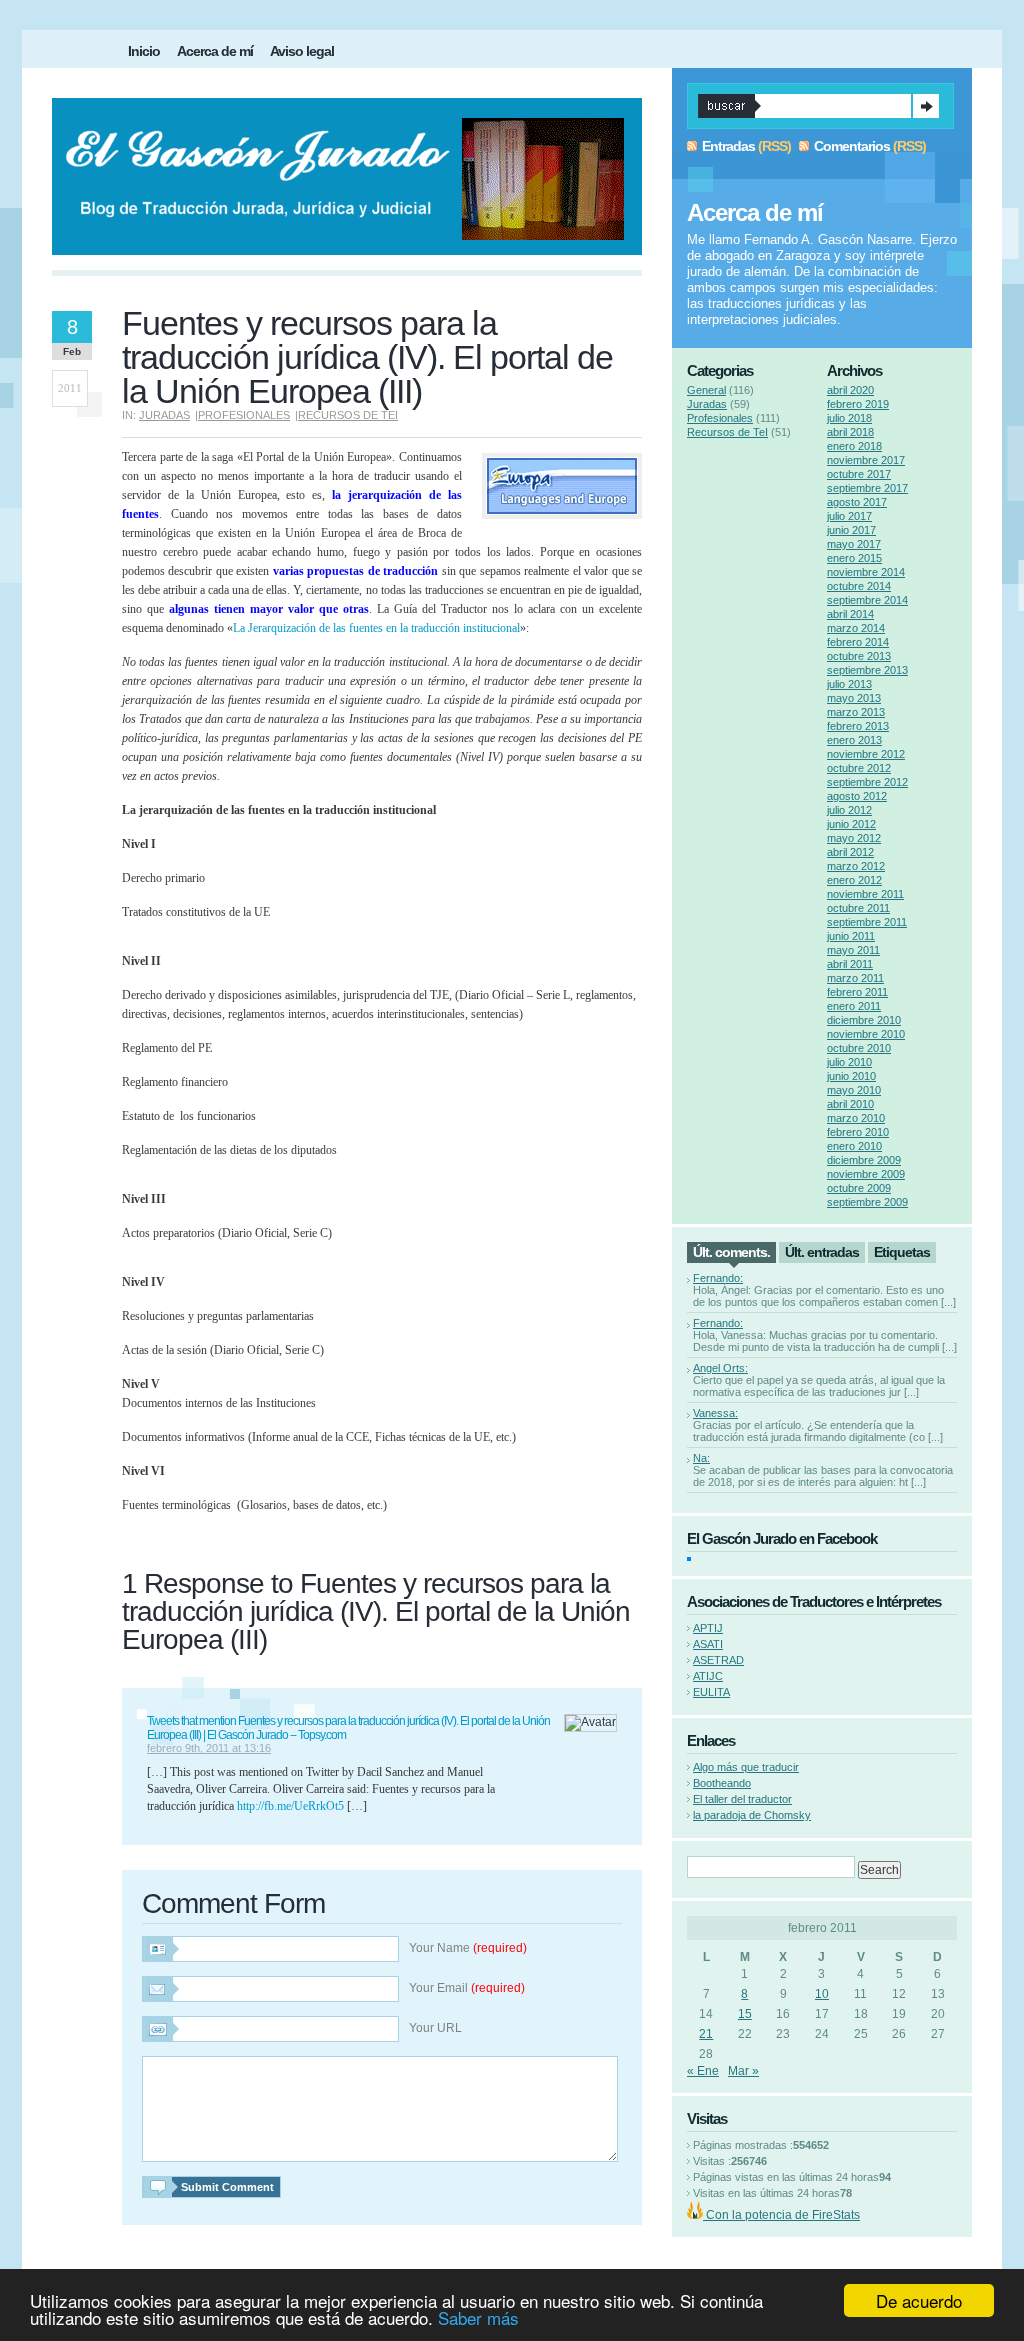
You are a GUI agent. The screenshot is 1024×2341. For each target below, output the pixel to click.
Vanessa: (715, 1413)
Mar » (743, 2071)
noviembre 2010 (866, 1034)
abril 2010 (850, 1104)
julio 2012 (849, 810)
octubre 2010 (859, 1048)
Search (926, 106)
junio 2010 (851, 1076)
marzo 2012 (856, 866)
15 (745, 2014)
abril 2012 (850, 852)
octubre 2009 (859, 1188)
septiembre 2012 (867, 782)
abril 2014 (850, 614)
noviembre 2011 (865, 894)
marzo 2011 (855, 978)
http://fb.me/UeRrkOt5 (290, 1806)
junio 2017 (851, 530)
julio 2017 (849, 516)
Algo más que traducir (746, 1767)
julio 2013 (849, 684)
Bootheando (722, 1783)
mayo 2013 (854, 698)
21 (706, 2034)
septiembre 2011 (867, 922)
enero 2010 (854, 1146)
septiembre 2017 (867, 488)
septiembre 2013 (867, 670)
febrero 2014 (858, 642)
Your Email (467, 1988)
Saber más (478, 2317)
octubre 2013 (859, 656)
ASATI (708, 1644)
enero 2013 (854, 740)
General (706, 390)
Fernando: (718, 1278)
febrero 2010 (858, 1132)
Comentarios (852, 146)
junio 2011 (851, 936)
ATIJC (708, 1676)
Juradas (164, 415)
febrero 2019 (858, 404)
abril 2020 (850, 390)
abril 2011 (850, 964)
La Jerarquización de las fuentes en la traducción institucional (376, 628)
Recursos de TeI (348, 415)
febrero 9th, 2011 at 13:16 (209, 1748)
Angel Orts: (720, 1368)
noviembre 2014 (866, 572)
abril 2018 (850, 432)
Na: (701, 1458)
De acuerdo (919, 2300)
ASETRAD (718, 1660)
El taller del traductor (742, 1799)
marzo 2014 (856, 628)
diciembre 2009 (864, 1160)
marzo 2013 (856, 712)
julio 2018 (849, 418)
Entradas (728, 146)
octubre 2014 (859, 586)
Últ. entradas (822, 1252)
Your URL (435, 2028)
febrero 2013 (858, 726)
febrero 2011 (857, 992)
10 (822, 1994)
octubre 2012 (859, 768)
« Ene (703, 2071)
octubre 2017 (859, 474)
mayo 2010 (854, 1090)
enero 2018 (854, 446)
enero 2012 (854, 880)
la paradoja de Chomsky (752, 1815)
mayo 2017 (854, 544)
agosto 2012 (857, 796)
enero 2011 (854, 1006)
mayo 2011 (853, 950)
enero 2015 (854, 558)
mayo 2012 (854, 838)
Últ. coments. (731, 1252)
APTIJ (708, 1628)
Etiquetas (902, 1252)
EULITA (711, 1692)
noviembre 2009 (866, 1174)
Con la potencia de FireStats (781, 2215)
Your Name (468, 1948)
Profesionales (244, 415)
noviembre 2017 (866, 460)
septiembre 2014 (867, 600)
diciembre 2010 (864, 1020)
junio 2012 (851, 824)
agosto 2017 (857, 502)
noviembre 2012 (866, 754)
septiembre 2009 (867, 1202)
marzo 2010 (856, 1118)
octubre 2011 (858, 908)
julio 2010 (849, 1062)
